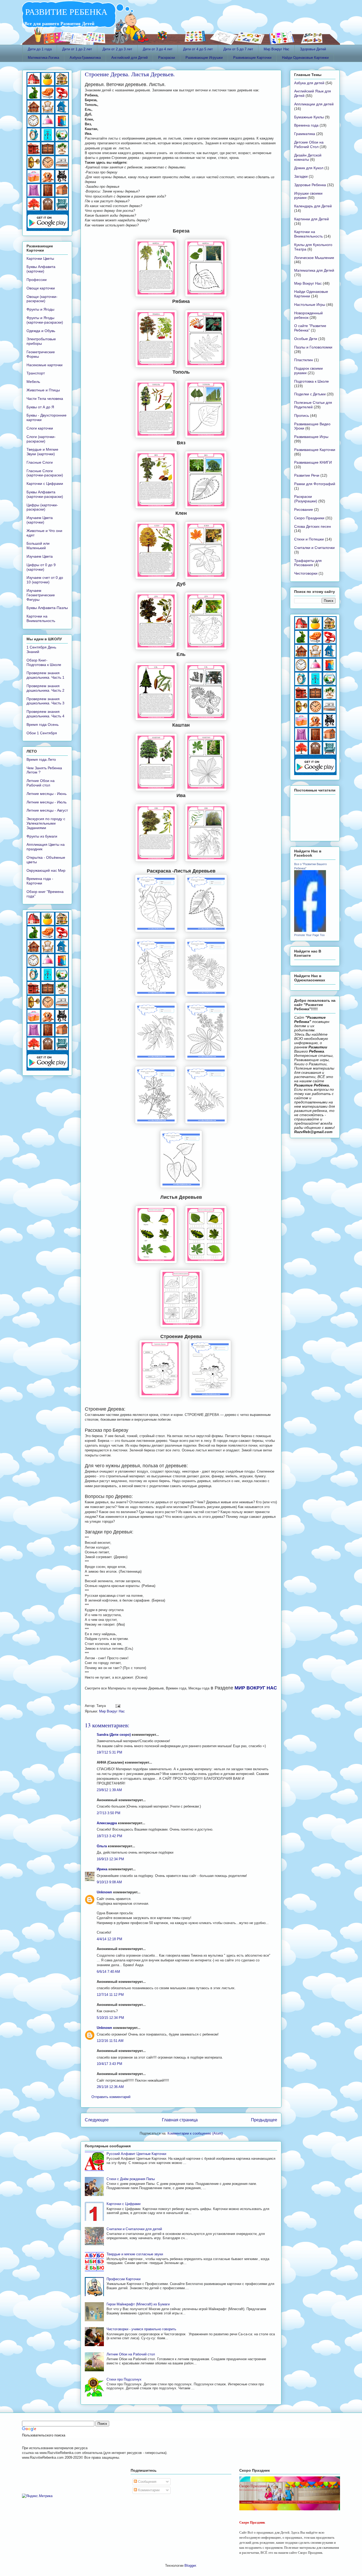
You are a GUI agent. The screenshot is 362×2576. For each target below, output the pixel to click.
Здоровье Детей (313, 49)
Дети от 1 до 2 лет (77, 49)
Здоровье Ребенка (310, 185)
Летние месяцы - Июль (47, 802)
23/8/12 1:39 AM (109, 1790)
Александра (107, 1823)
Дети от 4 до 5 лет (198, 49)
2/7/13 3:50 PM (109, 1813)
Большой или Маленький (38, 546)
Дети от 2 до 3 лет (117, 49)
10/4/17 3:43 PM (109, 2064)
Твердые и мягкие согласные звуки (135, 2254)
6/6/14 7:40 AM (108, 1972)
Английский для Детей (129, 58)
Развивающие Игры (311, 437)
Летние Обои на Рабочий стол (131, 2354)
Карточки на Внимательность (41, 618)
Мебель (33, 382)
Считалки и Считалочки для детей (134, 2229)
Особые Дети (306, 339)
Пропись (302, 415)
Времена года (306, 125)
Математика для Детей (314, 270)
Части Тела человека (45, 399)
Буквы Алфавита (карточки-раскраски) (45, 494)
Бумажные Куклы (309, 117)
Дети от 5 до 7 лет (238, 49)
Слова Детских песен (313, 526)
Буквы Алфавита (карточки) (41, 269)
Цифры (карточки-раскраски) (42, 507)
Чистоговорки (306, 573)
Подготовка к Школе (312, 381)
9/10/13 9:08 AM (109, 1882)
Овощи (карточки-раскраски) (42, 299)
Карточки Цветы (40, 258)
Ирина (102, 1869)
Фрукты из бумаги (42, 836)
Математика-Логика (43, 58)
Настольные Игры (310, 305)
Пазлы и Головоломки (313, 347)
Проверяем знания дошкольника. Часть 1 (45, 675)
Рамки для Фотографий (315, 484)
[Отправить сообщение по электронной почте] (117, 1706)
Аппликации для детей (314, 104)
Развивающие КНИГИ (313, 462)
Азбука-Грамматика (85, 58)
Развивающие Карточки (252, 58)
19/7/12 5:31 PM (109, 1752)
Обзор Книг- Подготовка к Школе (44, 662)
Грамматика (305, 134)
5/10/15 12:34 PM (110, 2018)
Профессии (37, 280)
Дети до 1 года (40, 49)
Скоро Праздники (309, 518)
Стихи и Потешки (309, 539)
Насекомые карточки (45, 365)
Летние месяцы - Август (47, 810)
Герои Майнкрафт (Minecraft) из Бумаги (138, 2304)
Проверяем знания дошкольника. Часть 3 (45, 701)
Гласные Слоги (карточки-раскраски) (45, 473)
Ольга (102, 1846)
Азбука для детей (309, 83)
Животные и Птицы (43, 390)
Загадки (301, 176)
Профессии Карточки (123, 2279)
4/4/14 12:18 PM (109, 1939)
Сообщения (147, 2482)
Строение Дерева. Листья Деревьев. (130, 74)
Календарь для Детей (313, 206)
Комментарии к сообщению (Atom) (195, 2133)
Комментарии (148, 2490)
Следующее (97, 2120)
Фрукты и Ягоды (40, 309)
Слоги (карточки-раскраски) (41, 439)
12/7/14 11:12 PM (110, 1995)
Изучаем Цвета (40, 556)
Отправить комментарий (111, 2097)
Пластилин (304, 360)
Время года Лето (41, 759)
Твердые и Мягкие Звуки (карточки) (42, 452)
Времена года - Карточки (40, 881)
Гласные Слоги (40, 462)
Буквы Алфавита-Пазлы (47, 608)
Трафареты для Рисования (308, 563)
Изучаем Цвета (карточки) (40, 520)
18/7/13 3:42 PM (109, 1836)
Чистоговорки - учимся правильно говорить (141, 2329)
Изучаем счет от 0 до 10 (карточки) (45, 580)
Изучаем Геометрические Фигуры (41, 595)
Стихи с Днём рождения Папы (131, 2179)
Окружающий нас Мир (46, 870)
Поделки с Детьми (310, 394)
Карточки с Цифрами (123, 2204)
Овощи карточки (41, 288)
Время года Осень (43, 724)
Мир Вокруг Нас (277, 49)
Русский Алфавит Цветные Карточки (136, 2154)
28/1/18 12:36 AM (110, 2087)
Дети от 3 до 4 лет (158, 49)
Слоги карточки (40, 428)
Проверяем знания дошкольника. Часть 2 (45, 688)
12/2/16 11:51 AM (110, 2041)
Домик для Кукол (309, 168)
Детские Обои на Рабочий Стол (309, 144)
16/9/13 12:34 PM (110, 1859)
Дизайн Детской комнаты (308, 157)
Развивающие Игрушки (204, 58)
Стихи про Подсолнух (124, 2379)
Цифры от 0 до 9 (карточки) (41, 567)
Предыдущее (264, 2120)
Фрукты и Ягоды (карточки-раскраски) (45, 320)
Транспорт (36, 373)
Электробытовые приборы (41, 341)
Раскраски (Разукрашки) (306, 499)
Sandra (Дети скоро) (114, 1735)
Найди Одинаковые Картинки (305, 58)
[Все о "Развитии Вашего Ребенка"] (310, 931)
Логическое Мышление (314, 258)
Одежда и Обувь (41, 331)
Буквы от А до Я (40, 407)
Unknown (104, 1892)
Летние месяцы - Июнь (47, 794)
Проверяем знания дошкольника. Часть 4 (45, 714)
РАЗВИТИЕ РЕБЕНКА (65, 12)
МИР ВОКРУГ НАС (256, 1688)
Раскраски (167, 58)
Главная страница (180, 2120)
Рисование (304, 509)
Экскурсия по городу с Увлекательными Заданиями (46, 823)
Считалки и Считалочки (314, 548)
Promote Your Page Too (309, 935)
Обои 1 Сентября (42, 733)
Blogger (190, 2566)
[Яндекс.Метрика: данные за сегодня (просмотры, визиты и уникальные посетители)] (37, 2496)
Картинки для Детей (312, 219)
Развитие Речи (307, 475)
